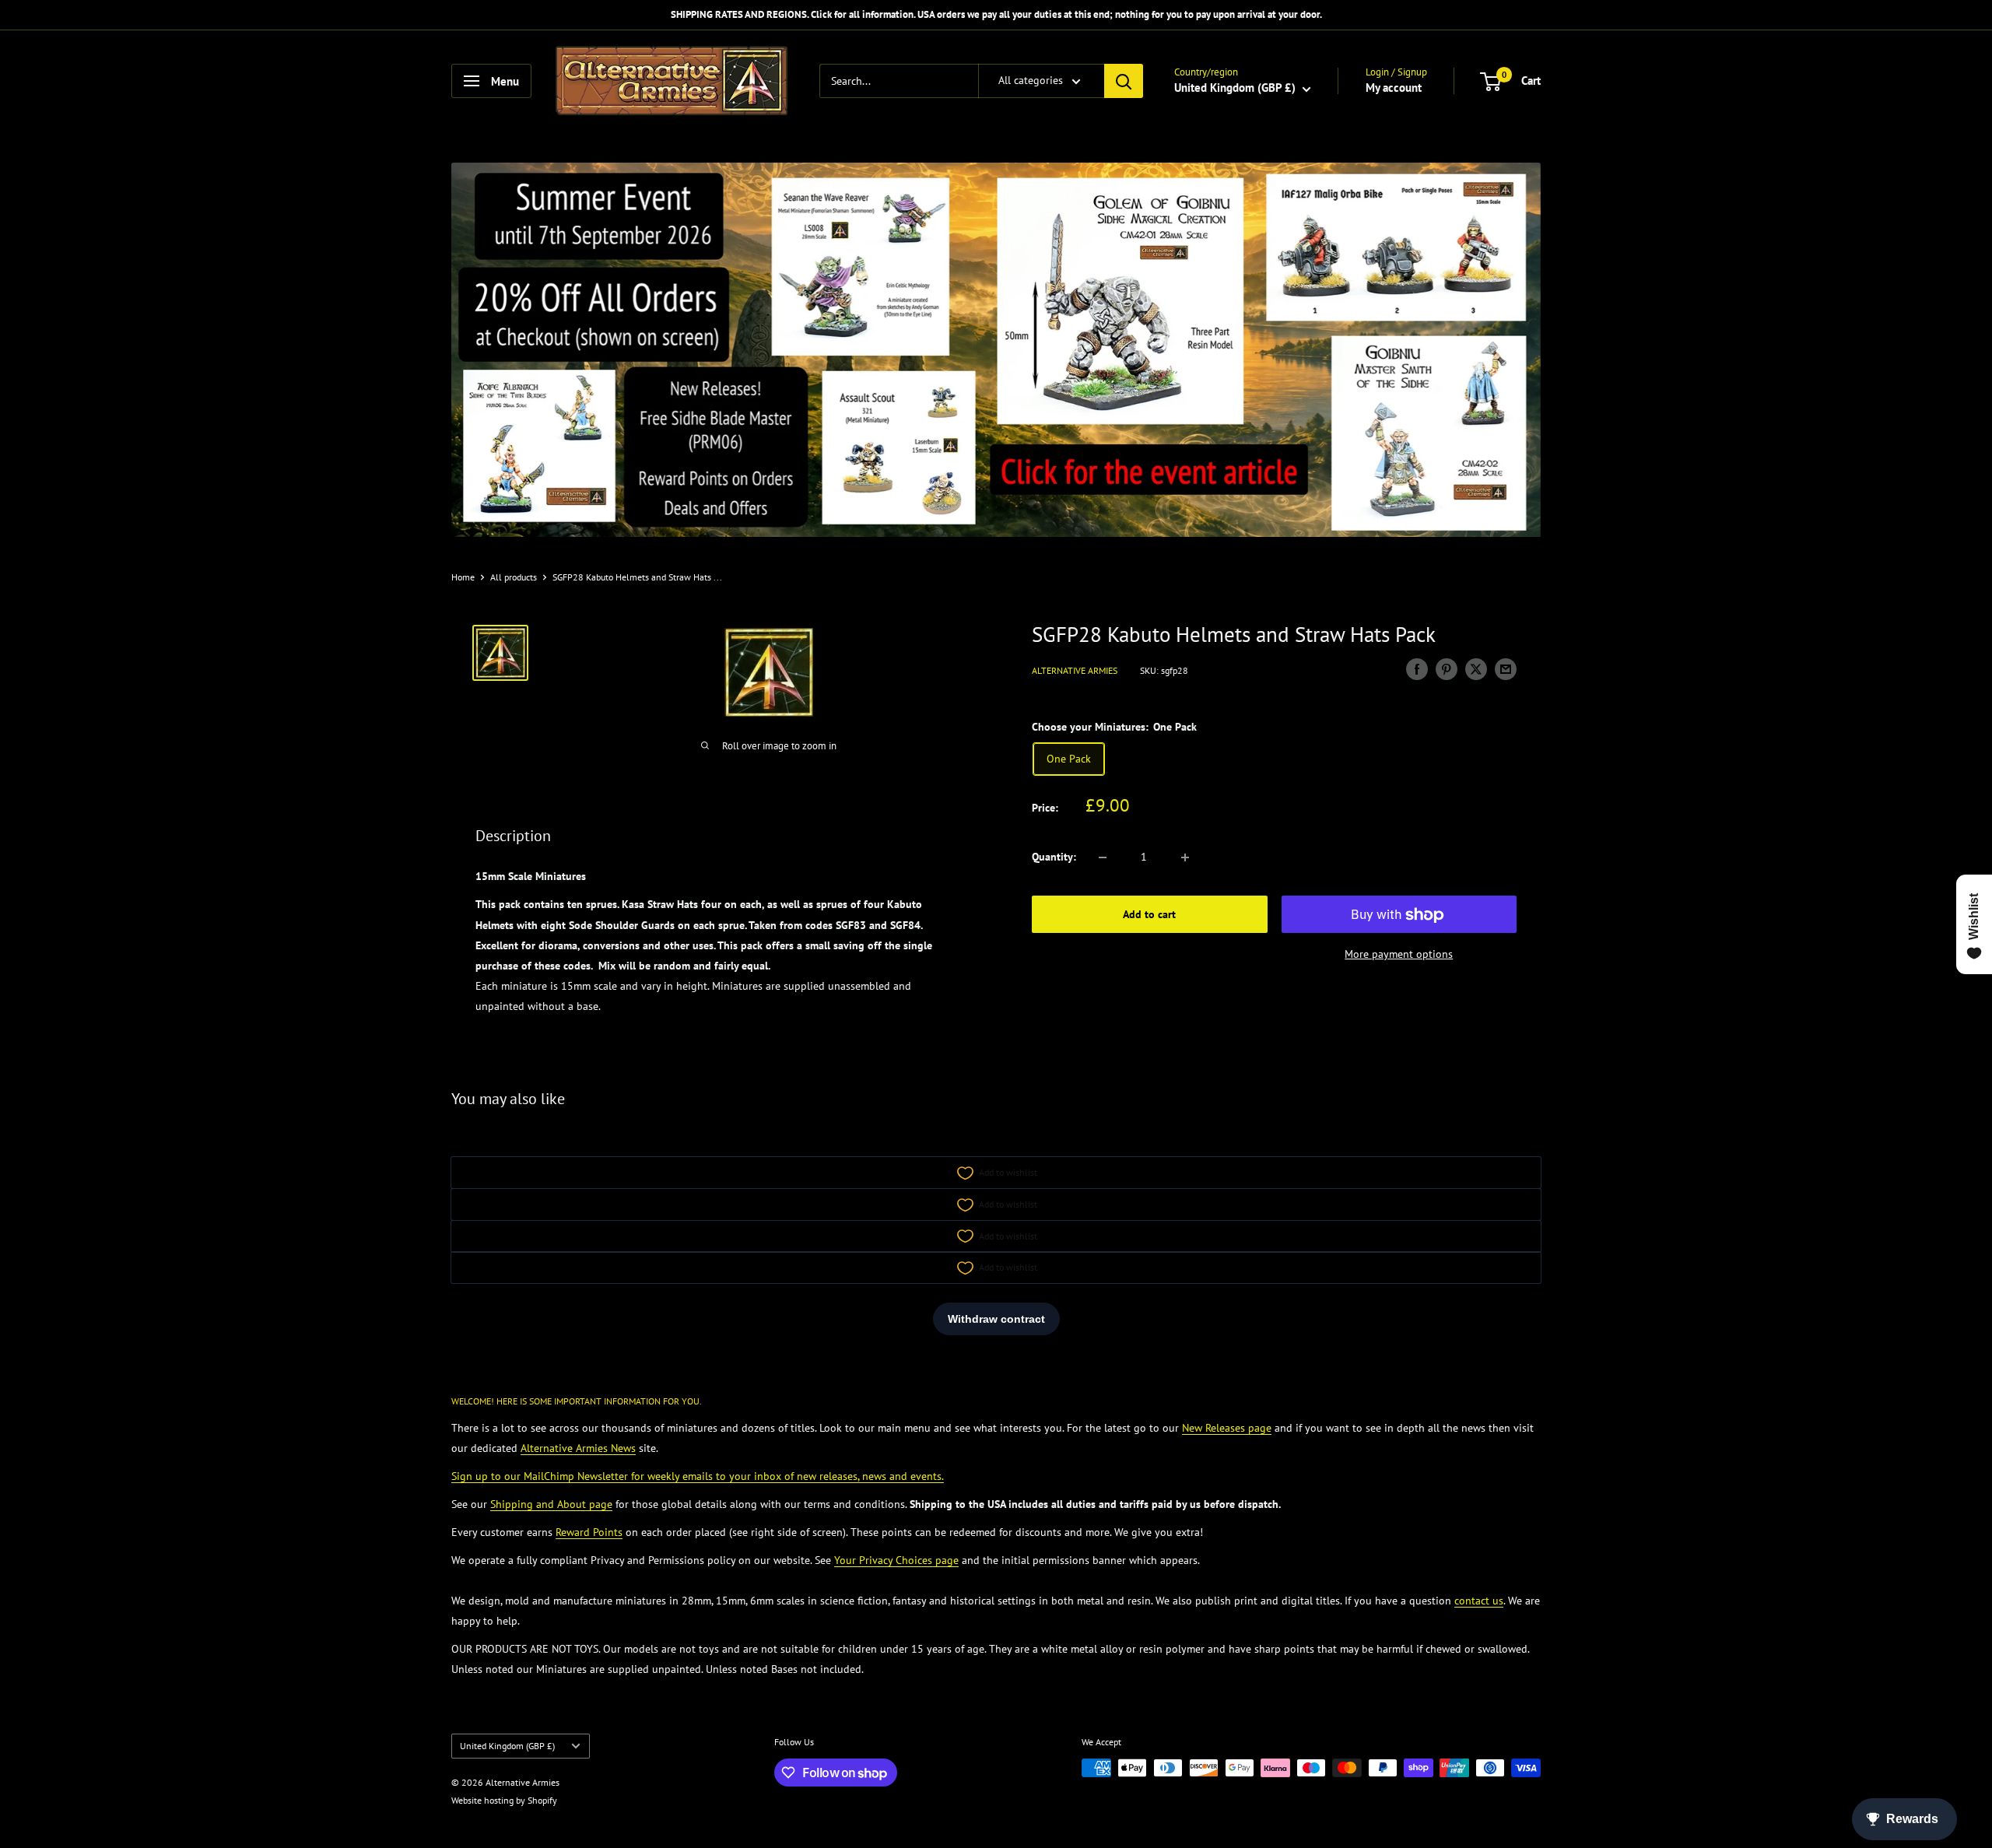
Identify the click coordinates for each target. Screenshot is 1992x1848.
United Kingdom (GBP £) (507, 1746)
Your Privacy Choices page (896, 1560)
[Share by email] (1506, 670)
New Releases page (1227, 1428)
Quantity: (1054, 857)
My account (1394, 88)
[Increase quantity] (1185, 857)
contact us (1479, 1601)
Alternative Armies (1075, 671)
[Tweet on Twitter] (1476, 670)
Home (463, 577)
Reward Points (589, 1532)
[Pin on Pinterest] (1447, 670)
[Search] (1124, 81)
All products (514, 577)
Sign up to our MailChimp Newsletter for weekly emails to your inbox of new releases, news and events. (698, 1476)
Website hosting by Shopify (504, 1800)
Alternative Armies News (578, 1448)
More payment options (1399, 955)
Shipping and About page (551, 1504)
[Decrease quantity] (1103, 857)
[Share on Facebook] (1417, 670)
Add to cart (1149, 915)
